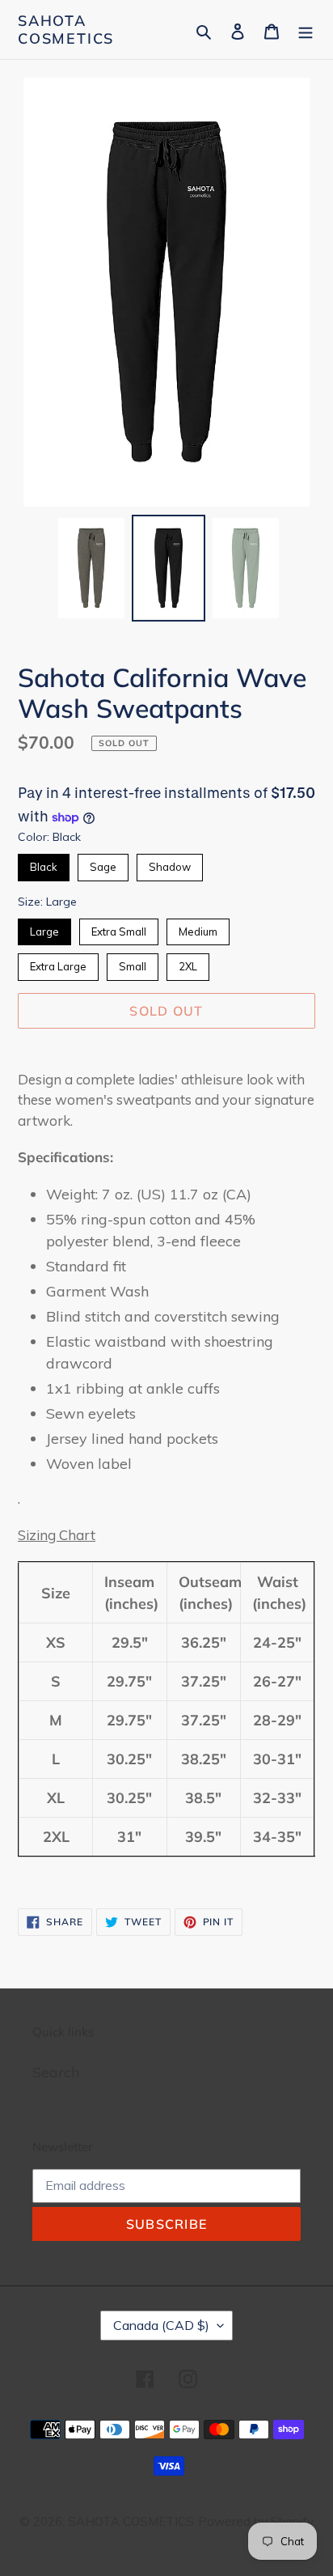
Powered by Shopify (256, 2521)
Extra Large (58, 963)
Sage (103, 864)
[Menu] (306, 30)
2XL (188, 963)
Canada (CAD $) (161, 2325)
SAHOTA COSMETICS (66, 30)
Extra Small (119, 928)
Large (44, 928)
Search (56, 2072)
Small (133, 963)
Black (44, 864)
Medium (198, 928)
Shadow (170, 864)
